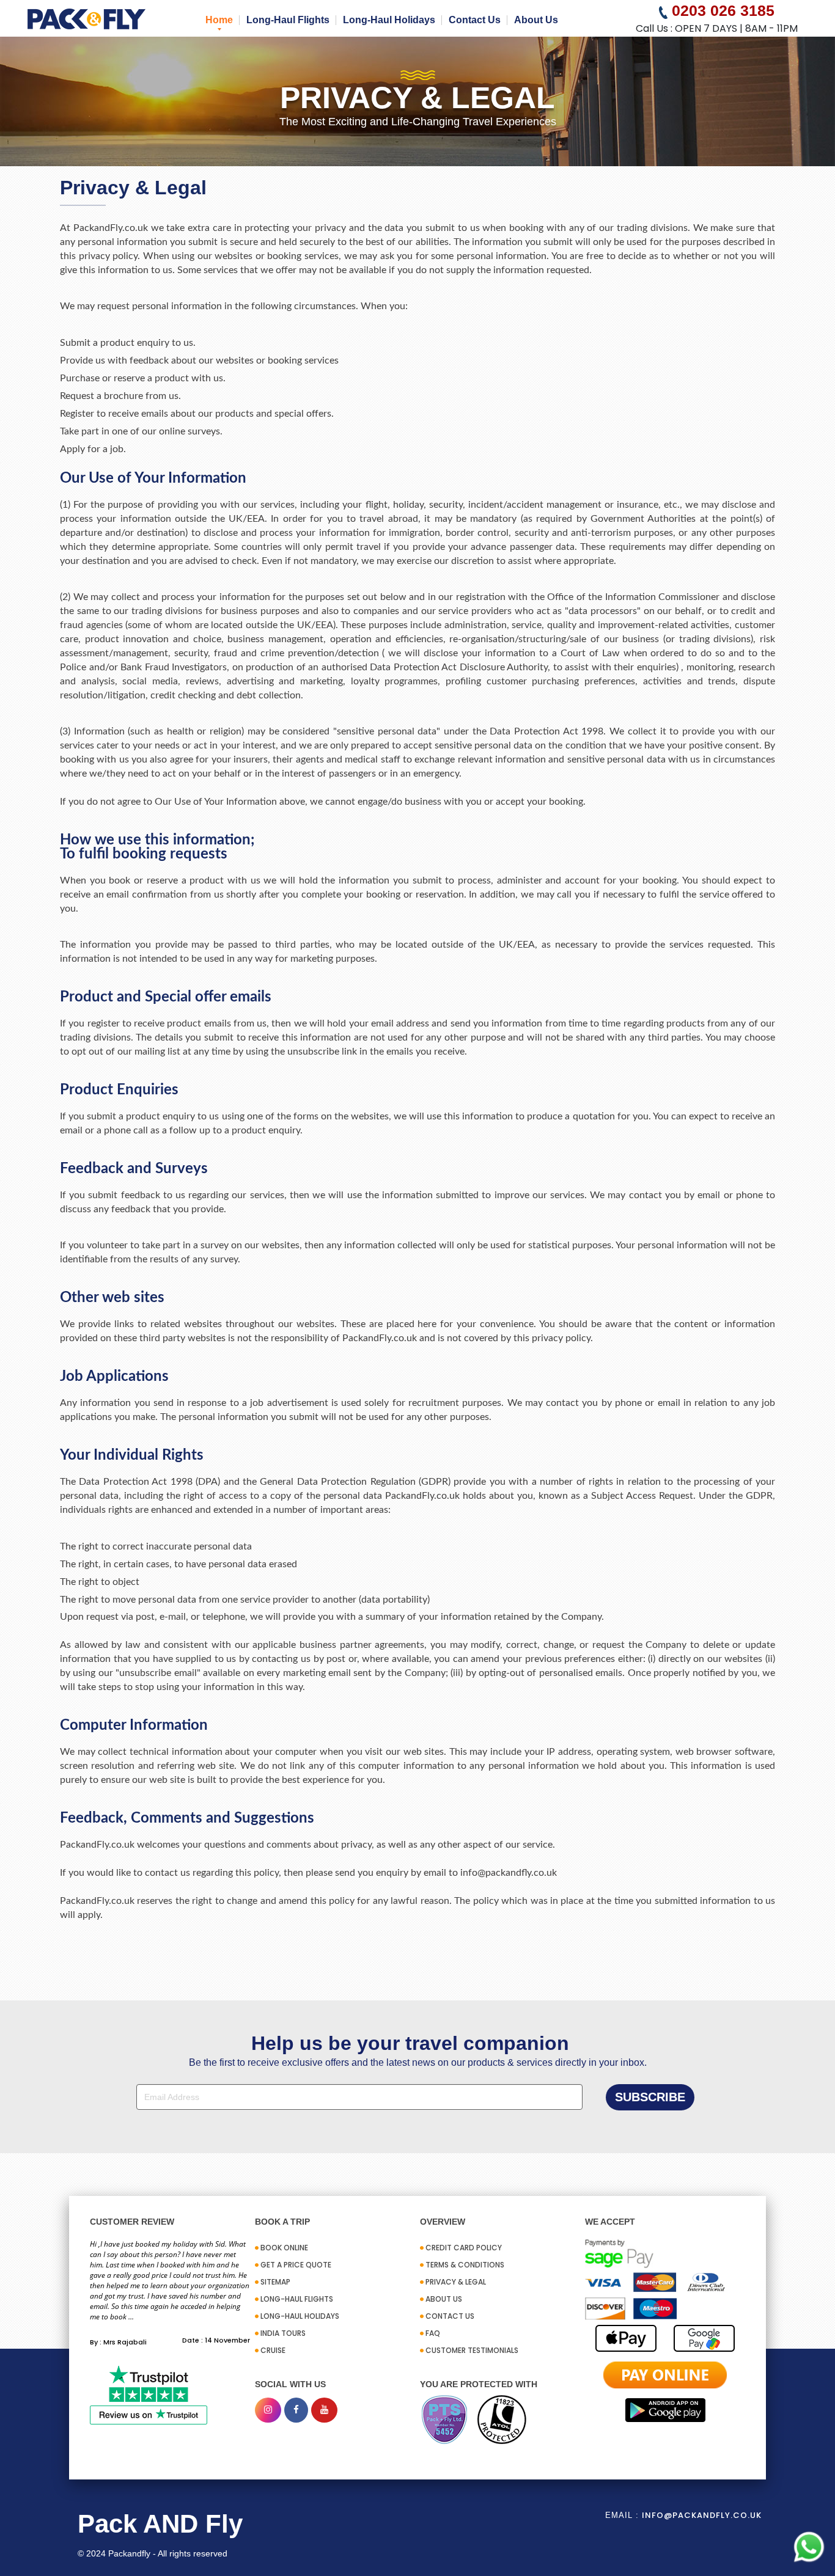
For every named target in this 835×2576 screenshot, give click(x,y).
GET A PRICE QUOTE (296, 2265)
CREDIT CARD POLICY (464, 2248)
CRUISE (273, 2350)
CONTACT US (450, 2316)
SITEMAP (275, 2282)
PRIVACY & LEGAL (456, 2282)
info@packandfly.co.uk (702, 2515)
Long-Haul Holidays (389, 20)
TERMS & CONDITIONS (465, 2265)
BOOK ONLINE (284, 2248)
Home (219, 20)
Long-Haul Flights (288, 20)
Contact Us (475, 20)
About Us (536, 20)
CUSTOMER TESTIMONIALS (472, 2350)
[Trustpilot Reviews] (149, 2394)
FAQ (433, 2333)
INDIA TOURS (283, 2333)
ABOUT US (444, 2299)
